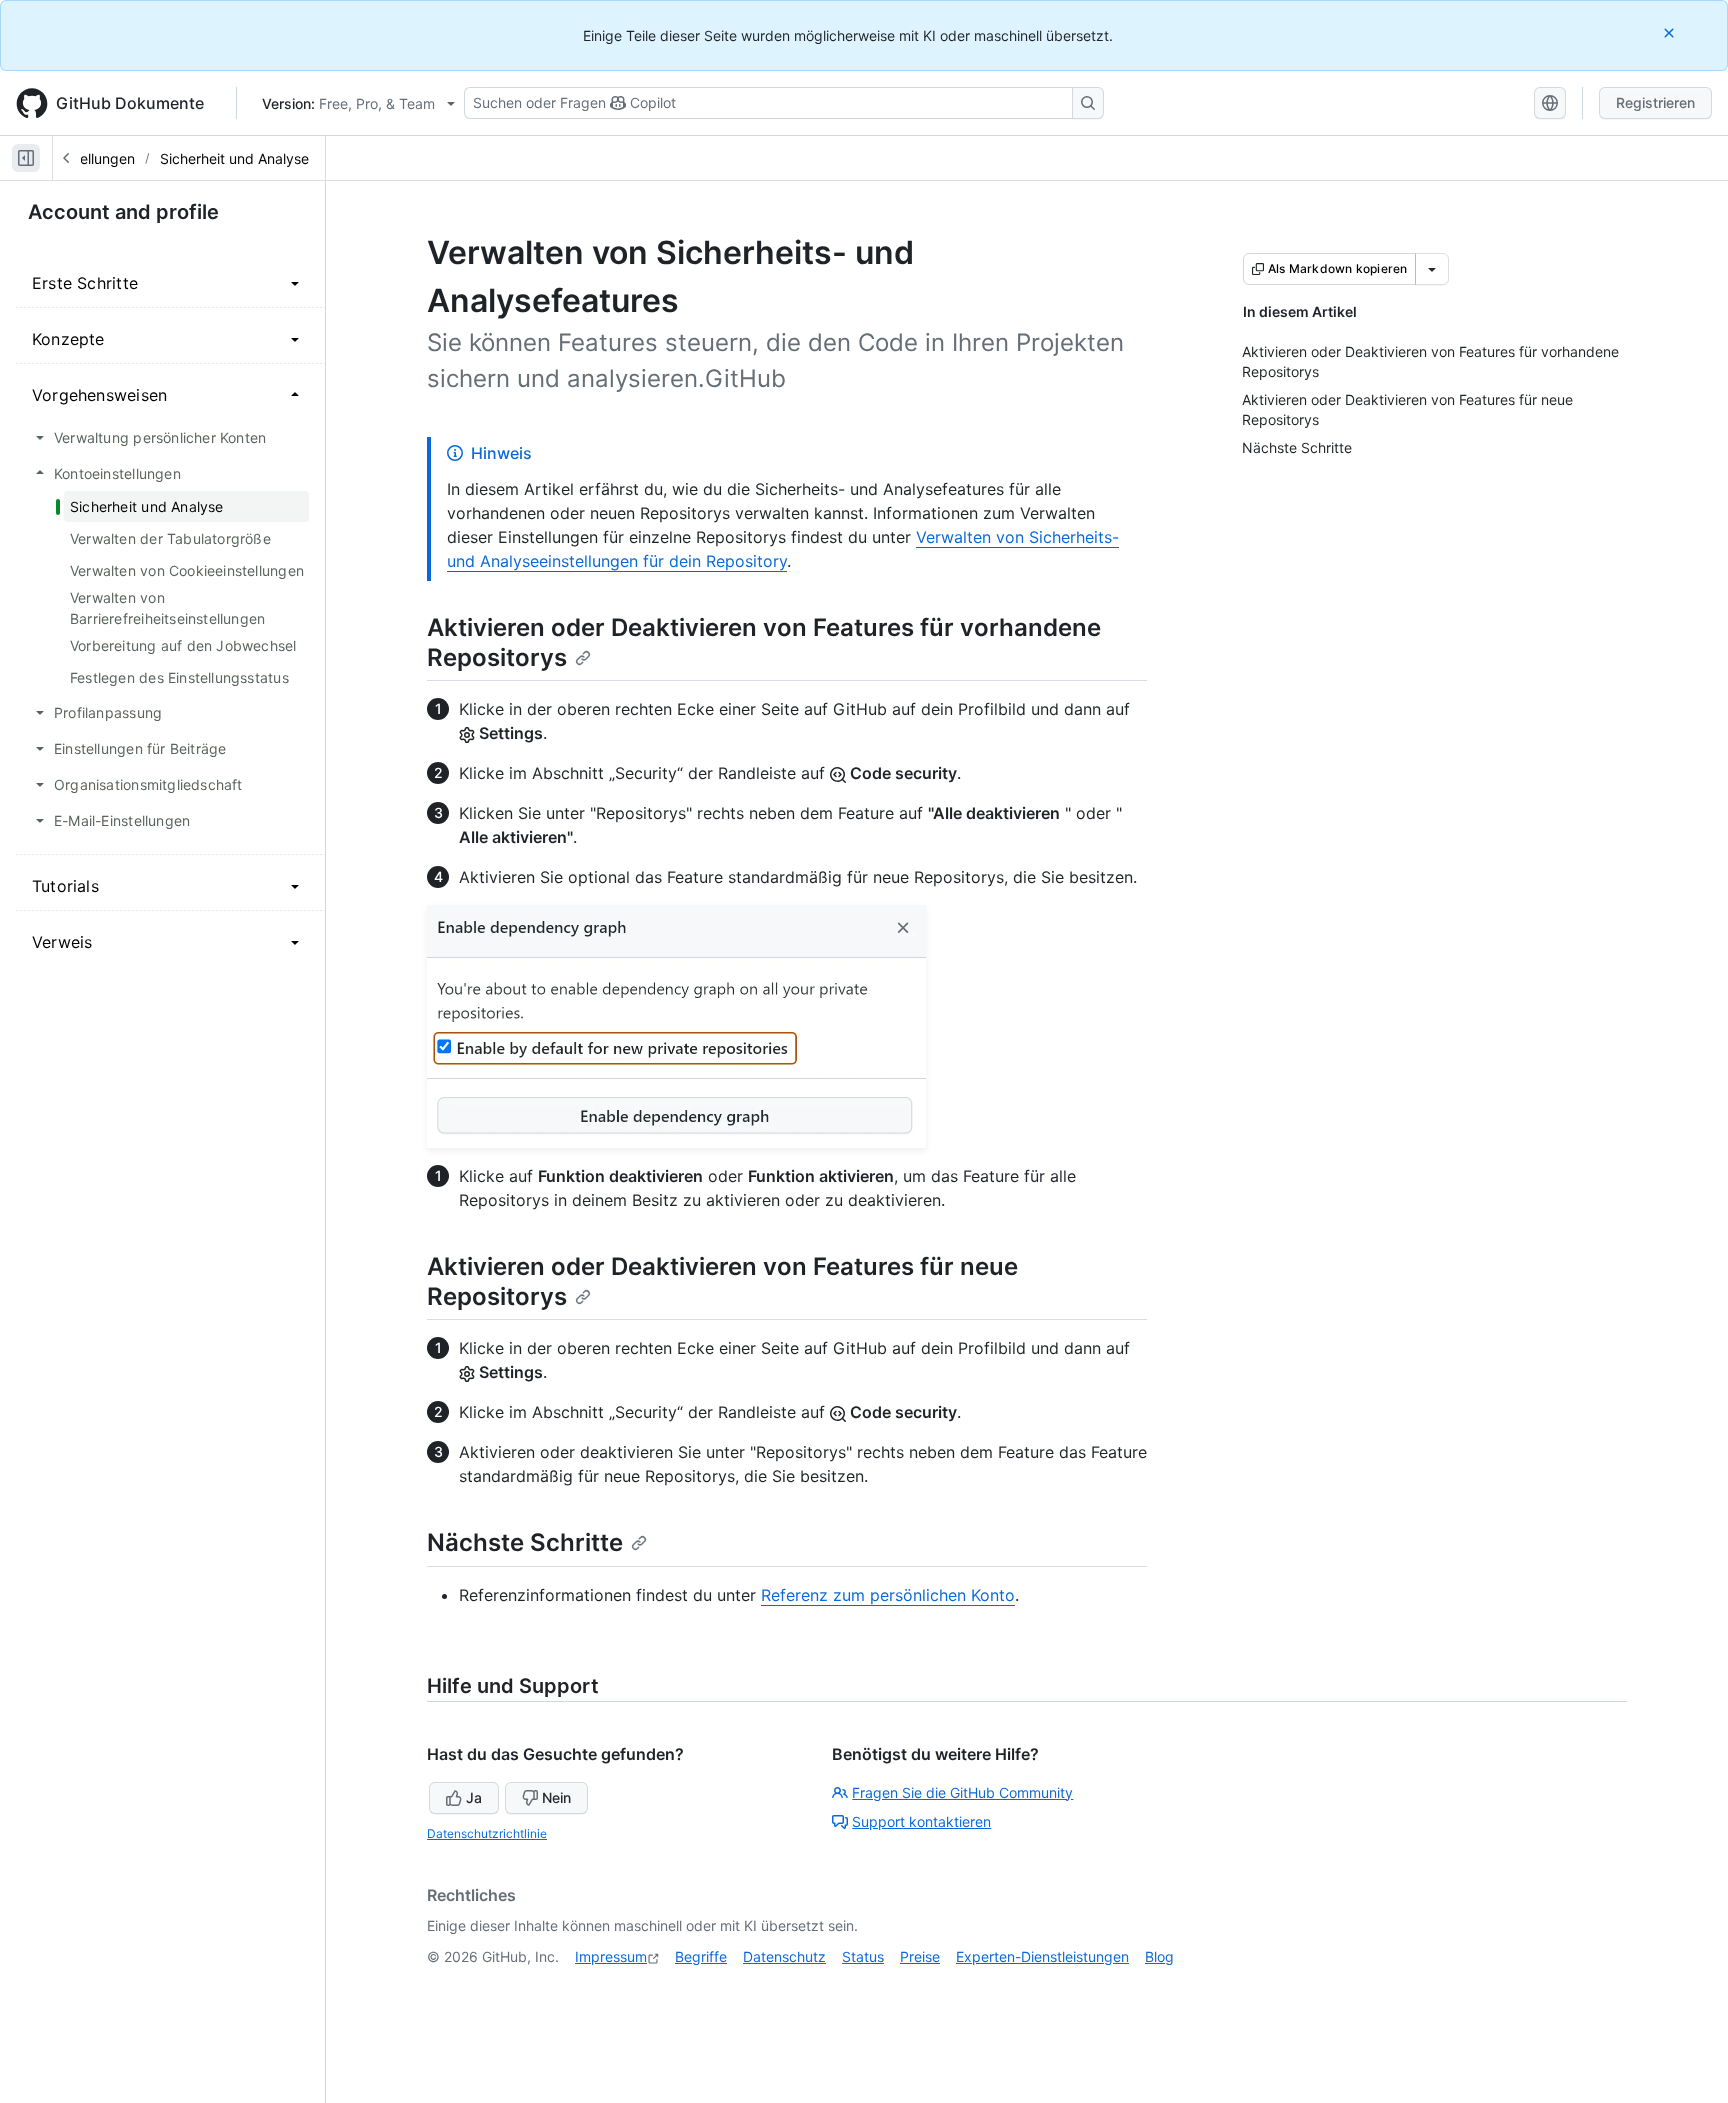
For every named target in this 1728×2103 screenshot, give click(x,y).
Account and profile (123, 212)
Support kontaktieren (921, 1821)
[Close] (1671, 32)
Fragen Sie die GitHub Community (962, 1792)
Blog (1159, 1956)
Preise (920, 1956)
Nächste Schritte (525, 1542)
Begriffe (701, 1956)
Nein (556, 1797)
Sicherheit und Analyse (234, 158)
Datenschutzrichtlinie (487, 1833)
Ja (474, 1797)
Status (863, 1956)
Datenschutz (784, 1956)
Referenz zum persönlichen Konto (888, 1595)
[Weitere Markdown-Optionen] (1432, 269)
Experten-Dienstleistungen (1042, 1956)
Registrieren (1655, 102)
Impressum (611, 1956)
